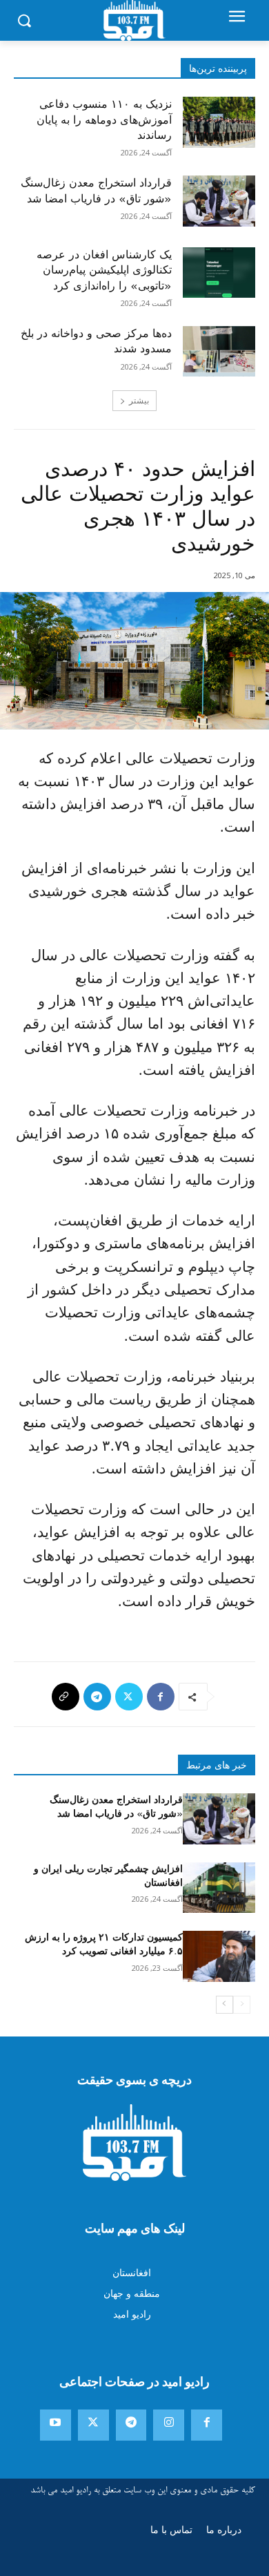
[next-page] (225, 2005)
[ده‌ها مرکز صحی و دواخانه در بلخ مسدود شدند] (219, 352)
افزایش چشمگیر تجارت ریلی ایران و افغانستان (108, 1876)
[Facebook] (161, 1697)
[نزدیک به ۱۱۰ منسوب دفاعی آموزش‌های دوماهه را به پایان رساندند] (219, 122)
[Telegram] (97, 1697)
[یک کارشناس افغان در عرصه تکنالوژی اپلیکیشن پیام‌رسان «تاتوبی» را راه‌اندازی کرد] (219, 273)
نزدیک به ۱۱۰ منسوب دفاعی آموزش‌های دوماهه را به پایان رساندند (104, 120)
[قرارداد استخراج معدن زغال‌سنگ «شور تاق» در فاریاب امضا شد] (219, 201)
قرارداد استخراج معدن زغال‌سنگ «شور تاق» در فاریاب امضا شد (96, 191)
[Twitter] (129, 1697)
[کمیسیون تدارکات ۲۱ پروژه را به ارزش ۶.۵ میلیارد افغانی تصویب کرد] (219, 1956)
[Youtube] (56, 2425)
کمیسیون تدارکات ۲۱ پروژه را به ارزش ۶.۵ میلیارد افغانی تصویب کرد (104, 1944)
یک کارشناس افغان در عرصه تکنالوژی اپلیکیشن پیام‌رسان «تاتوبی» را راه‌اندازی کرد (104, 270)
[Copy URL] (66, 1697)
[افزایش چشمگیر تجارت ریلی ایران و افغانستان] (219, 1888)
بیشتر (139, 400)
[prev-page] (242, 2005)
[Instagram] (169, 2425)
